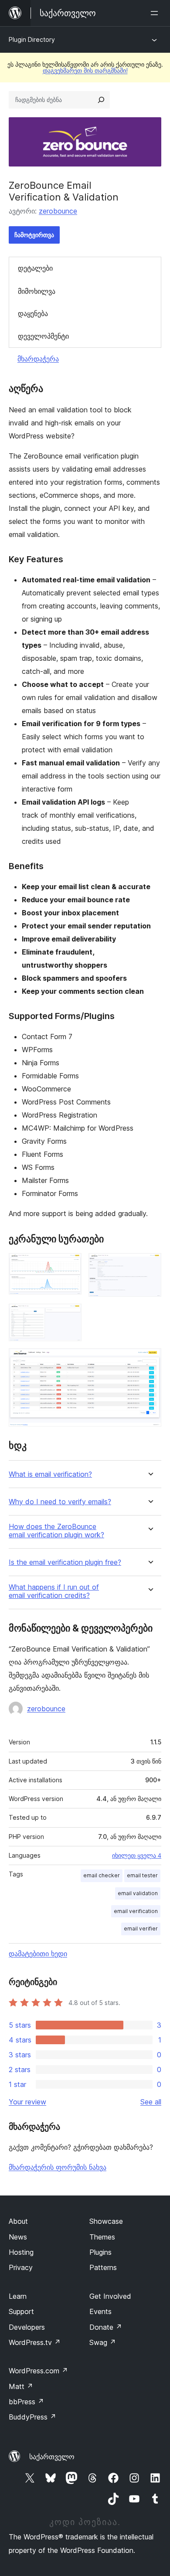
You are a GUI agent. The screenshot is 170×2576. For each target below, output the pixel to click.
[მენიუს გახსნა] (156, 13)
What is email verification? (50, 1474)
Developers (27, 2327)
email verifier (141, 1929)
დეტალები (35, 268)
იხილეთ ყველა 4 (137, 1856)
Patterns (103, 2267)
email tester (142, 1875)
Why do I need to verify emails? (60, 1502)
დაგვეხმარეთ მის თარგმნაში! (85, 70)
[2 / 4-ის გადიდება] (150, 1265)
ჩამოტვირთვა (34, 235)
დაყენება (33, 313)
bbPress (26, 2402)
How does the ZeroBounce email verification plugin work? (56, 1531)
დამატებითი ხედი (38, 1954)
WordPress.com (38, 2371)
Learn (18, 2296)
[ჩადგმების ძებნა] (101, 100)
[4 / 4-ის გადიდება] (150, 1360)
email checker (102, 1875)
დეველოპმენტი (43, 336)
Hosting (21, 2252)
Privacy (21, 2267)
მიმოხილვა (37, 291)
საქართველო (52, 2457)
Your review (27, 2102)
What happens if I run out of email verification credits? (54, 1591)
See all (151, 2102)
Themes (102, 2237)
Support (21, 2311)
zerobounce (58, 211)
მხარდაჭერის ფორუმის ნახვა (58, 2167)
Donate (106, 2327)
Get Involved (110, 2296)
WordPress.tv (35, 2342)
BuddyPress (32, 2417)
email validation (138, 1893)
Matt (21, 2386)
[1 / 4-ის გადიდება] (70, 1265)
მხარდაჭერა (38, 359)
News (18, 2237)
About (18, 2221)
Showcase (106, 2221)
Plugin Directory (32, 39)
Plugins (100, 2252)
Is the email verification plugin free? (65, 1562)
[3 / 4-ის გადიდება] (70, 1315)
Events (100, 2311)
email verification (136, 1911)
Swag (103, 2342)
